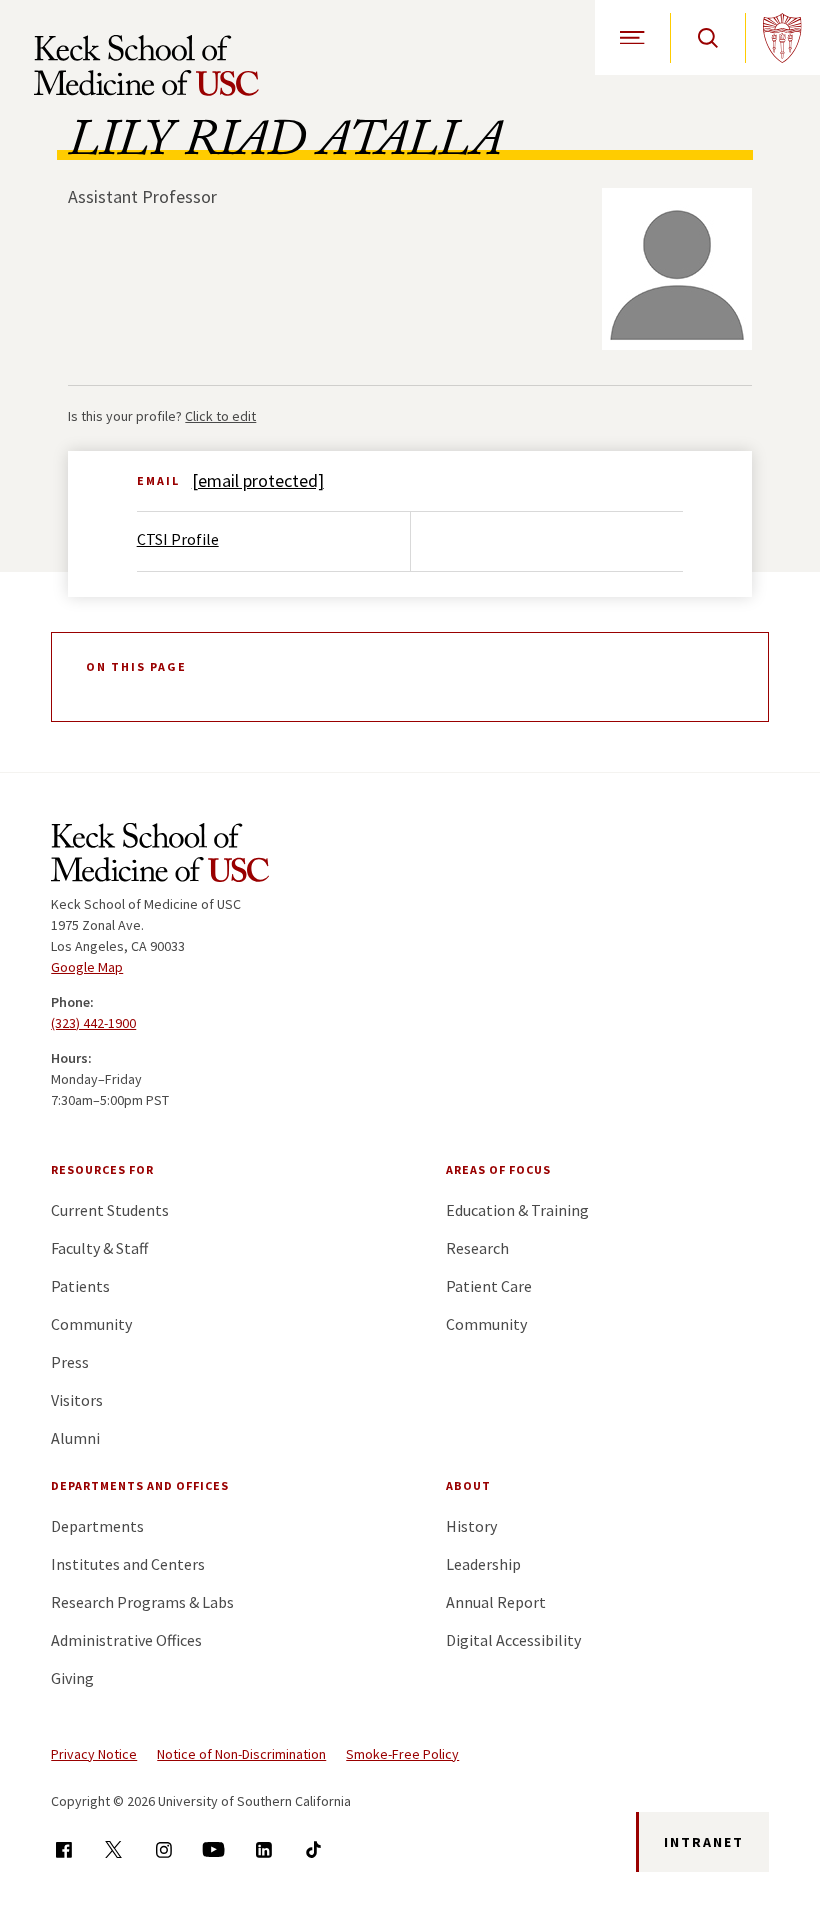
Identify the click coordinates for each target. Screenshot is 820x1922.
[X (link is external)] (113, 1849)
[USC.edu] (782, 37)
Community (91, 1324)
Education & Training (517, 1210)
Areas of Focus (498, 1169)
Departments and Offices (140, 1485)
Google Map (87, 967)
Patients (80, 1286)
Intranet (704, 1842)
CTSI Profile (178, 539)
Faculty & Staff (99, 1248)
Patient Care (489, 1286)
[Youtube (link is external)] (213, 1849)
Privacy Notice (94, 1754)
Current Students (110, 1210)
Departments (97, 1526)
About (468, 1485)
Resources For (102, 1169)
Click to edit (220, 416)
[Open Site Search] (707, 37)
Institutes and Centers (128, 1564)
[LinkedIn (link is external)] (263, 1849)
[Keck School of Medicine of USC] (160, 856)
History (471, 1526)
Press (70, 1362)
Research (477, 1248)
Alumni (75, 1438)
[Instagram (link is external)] (163, 1849)
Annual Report (496, 1602)
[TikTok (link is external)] (313, 1849)
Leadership (483, 1564)
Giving (72, 1678)
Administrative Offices (126, 1640)
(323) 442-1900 (93, 1023)
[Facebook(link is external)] (63, 1849)
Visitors (77, 1400)
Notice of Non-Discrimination (241, 1754)
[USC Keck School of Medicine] (146, 65)
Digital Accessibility (513, 1640)
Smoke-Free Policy (402, 1754)
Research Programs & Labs (142, 1602)
